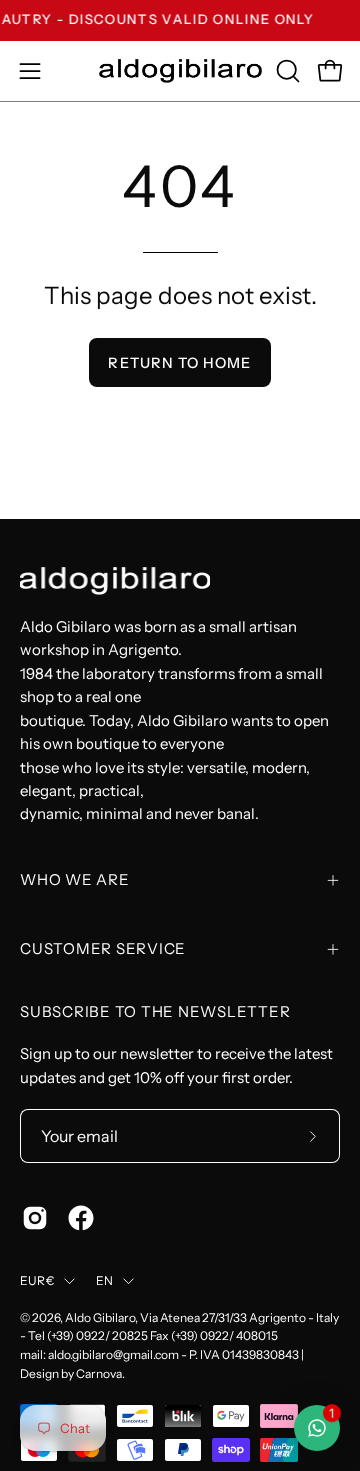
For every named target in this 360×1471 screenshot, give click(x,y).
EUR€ (37, 1280)
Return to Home (179, 363)
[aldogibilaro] (180, 70)
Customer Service (103, 948)
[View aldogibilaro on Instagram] (35, 1218)
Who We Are (75, 879)
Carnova (99, 1373)
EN (104, 1280)
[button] (286, 71)
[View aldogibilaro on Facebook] (81, 1218)
